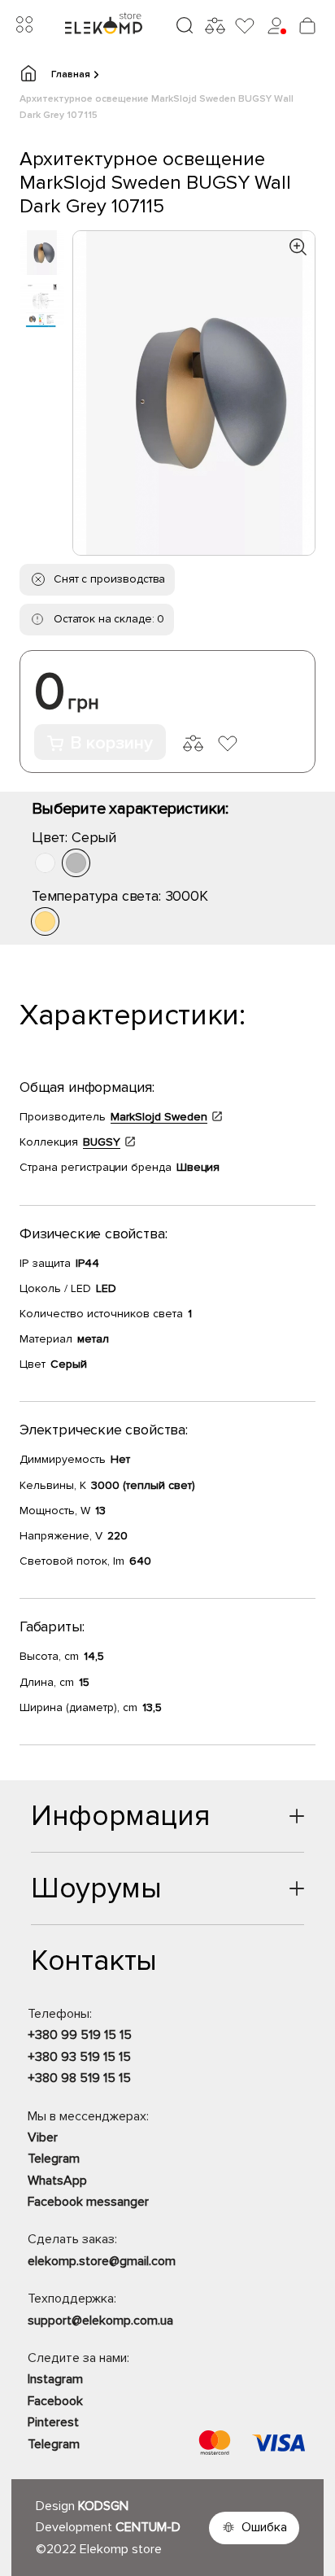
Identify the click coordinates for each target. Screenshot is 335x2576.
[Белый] (45, 863)
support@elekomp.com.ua (100, 2321)
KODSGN (103, 2506)
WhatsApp (57, 2181)
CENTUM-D (148, 2527)
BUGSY (102, 1142)
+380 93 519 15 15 (79, 2057)
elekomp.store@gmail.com (102, 2261)
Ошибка (264, 2527)
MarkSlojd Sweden (159, 1117)
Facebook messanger (88, 2202)
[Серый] (76, 863)
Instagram (55, 2379)
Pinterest (53, 2422)
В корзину (111, 743)
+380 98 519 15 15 (79, 2078)
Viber (43, 2137)
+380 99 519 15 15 (80, 2035)
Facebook (55, 2401)
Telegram (54, 2159)
